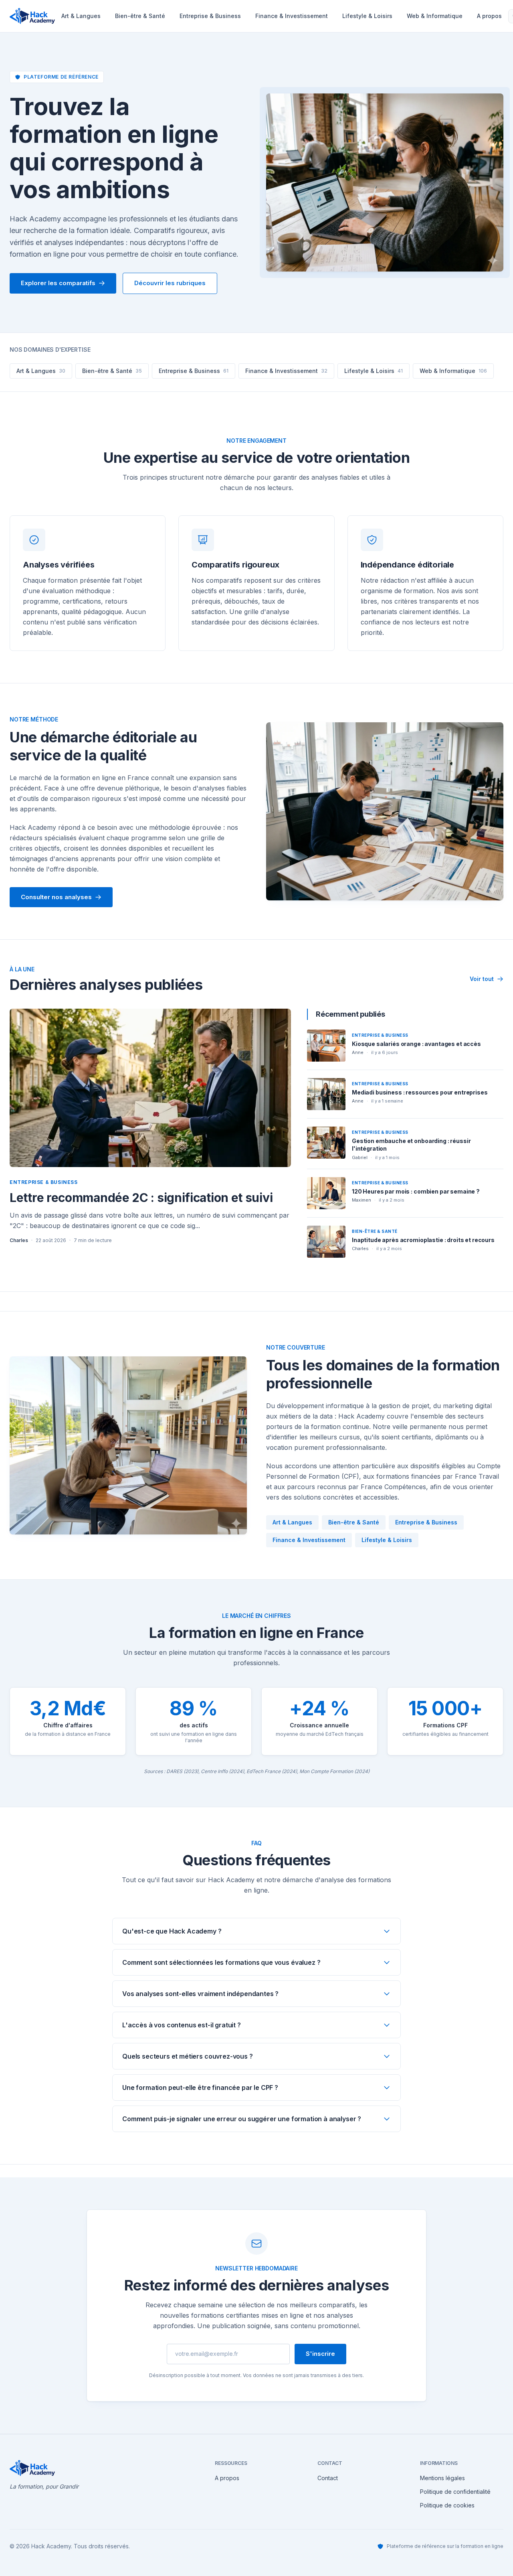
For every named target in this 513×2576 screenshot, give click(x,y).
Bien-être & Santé (140, 16)
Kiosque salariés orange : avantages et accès (416, 1044)
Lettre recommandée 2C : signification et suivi (141, 1198)
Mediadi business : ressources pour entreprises (420, 1092)
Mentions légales (442, 2478)
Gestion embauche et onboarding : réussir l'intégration (411, 1145)
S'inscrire (320, 2354)
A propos (227, 2478)
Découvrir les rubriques (170, 283)
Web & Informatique (435, 16)
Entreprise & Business (210, 16)
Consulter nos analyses (56, 897)
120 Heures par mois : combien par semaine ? (416, 1191)
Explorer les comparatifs (58, 283)
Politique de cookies (447, 2505)
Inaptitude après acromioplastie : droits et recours (423, 1240)
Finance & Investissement (292, 16)
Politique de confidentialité (455, 2492)
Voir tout (482, 979)
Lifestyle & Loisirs (367, 16)
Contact (328, 2478)
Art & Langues (81, 16)
